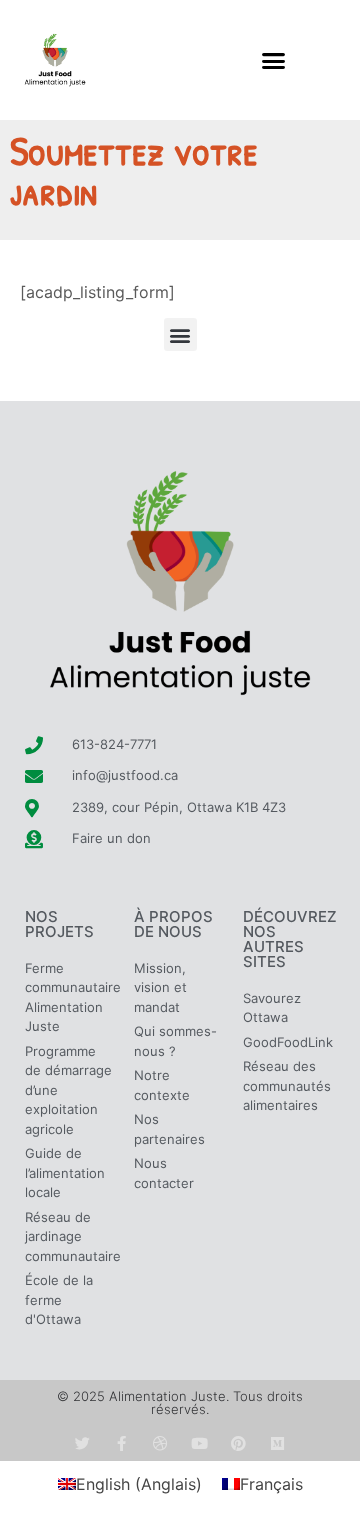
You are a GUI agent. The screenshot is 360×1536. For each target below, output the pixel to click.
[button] (274, 60)
